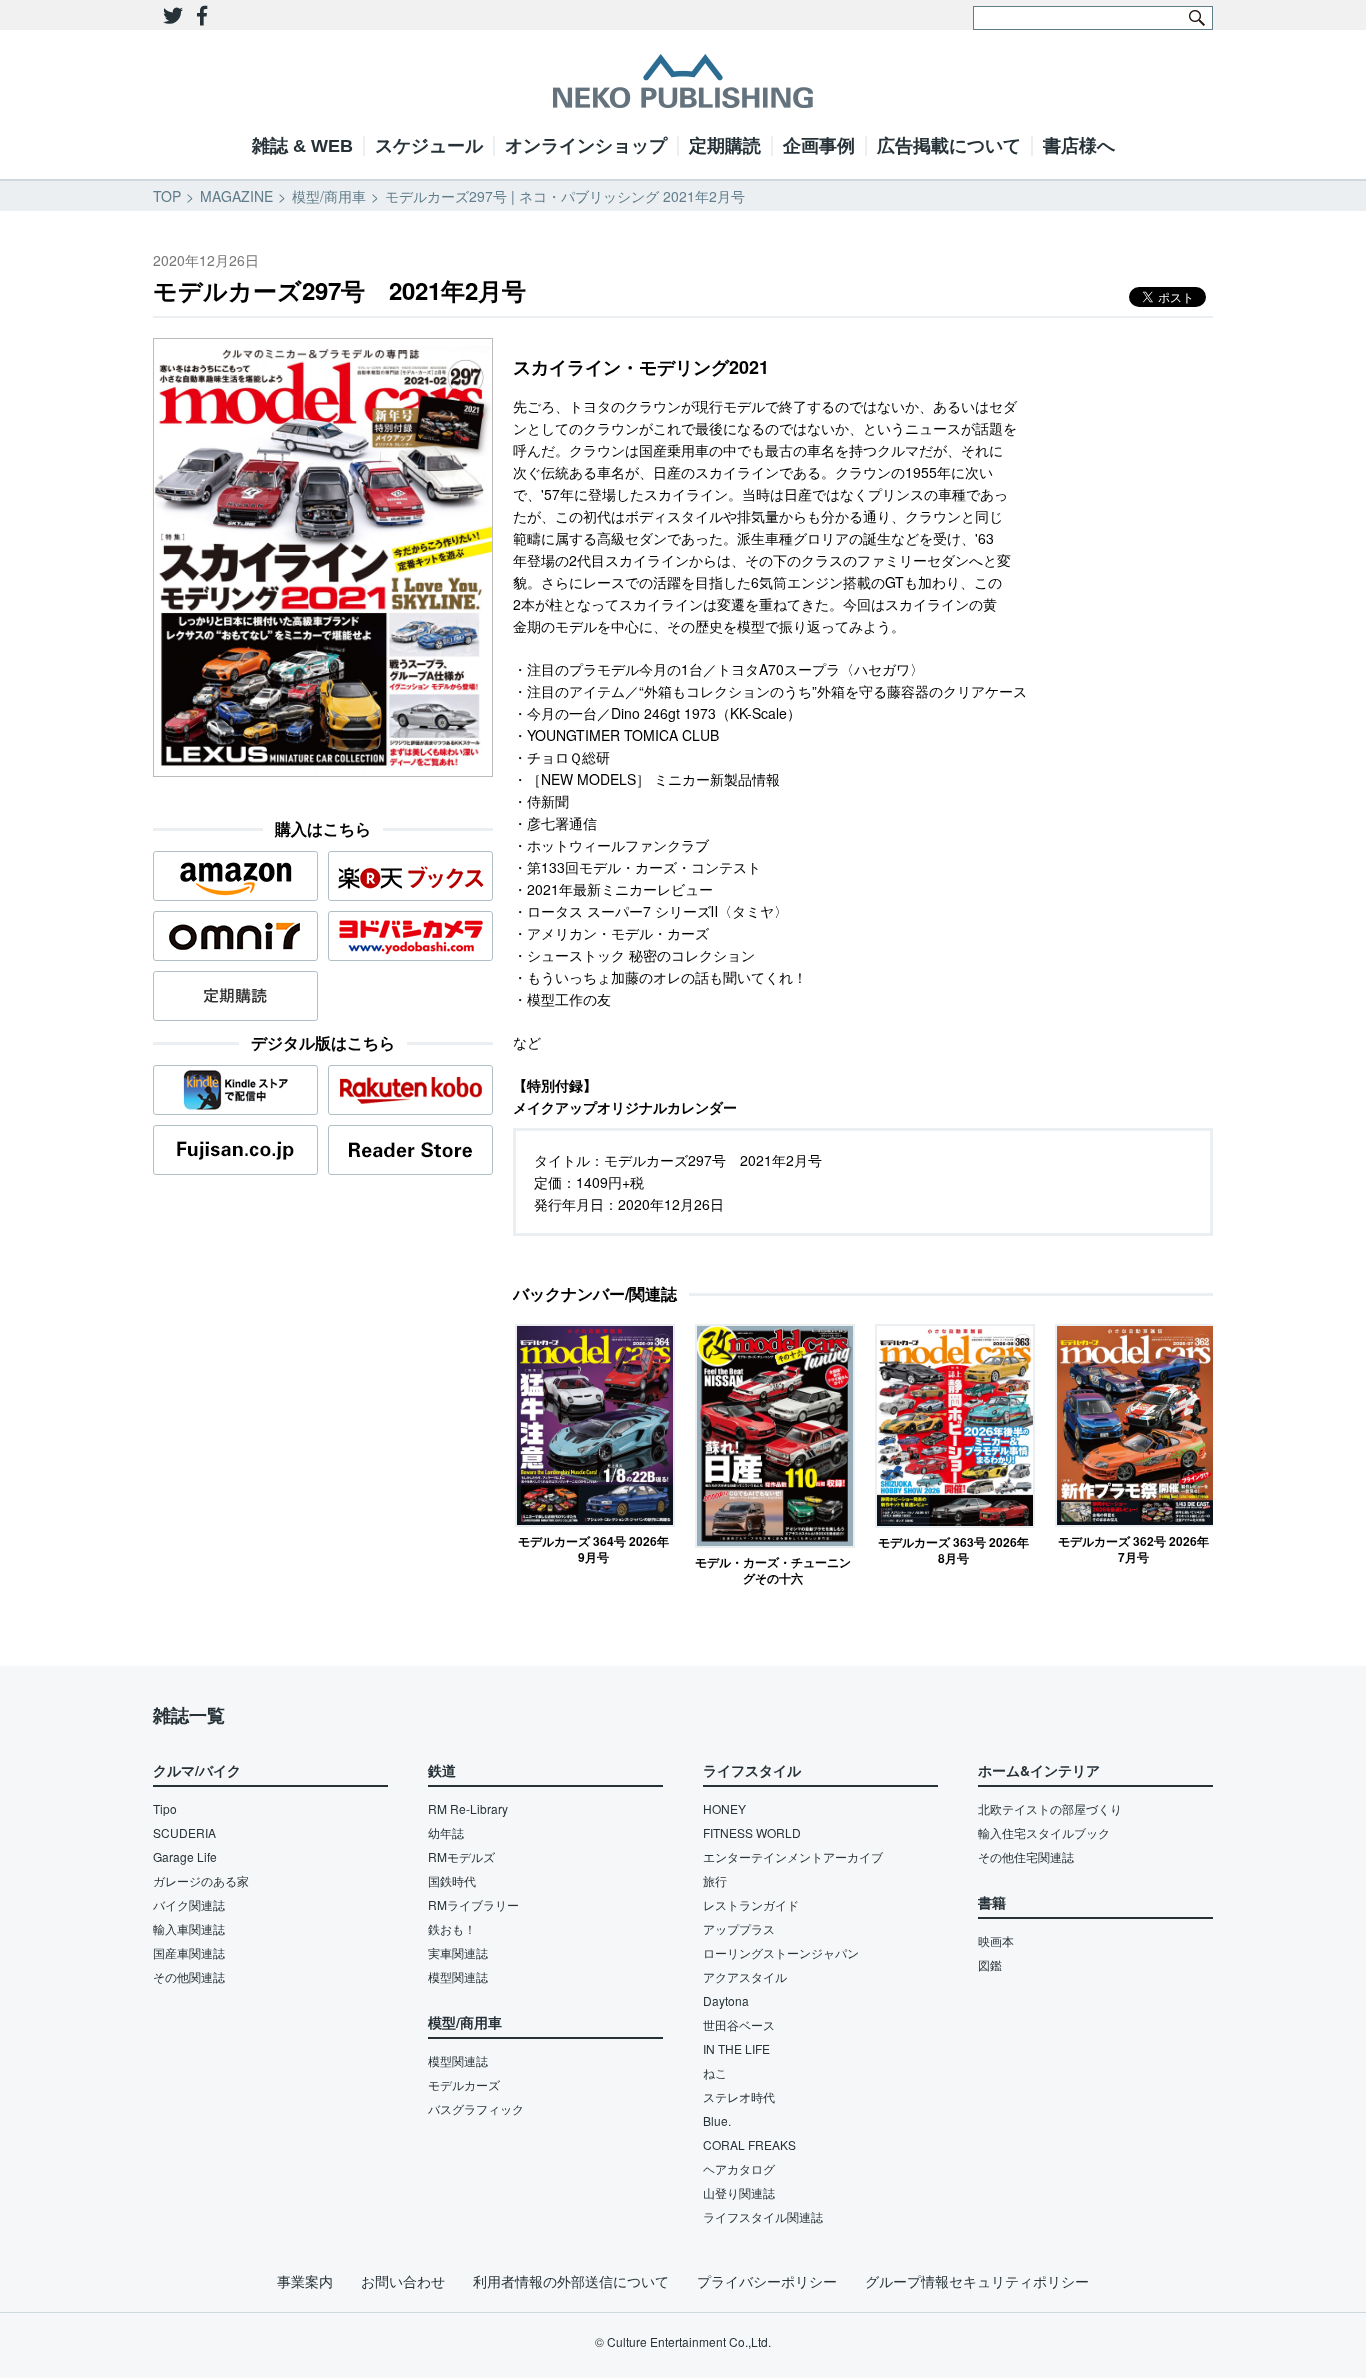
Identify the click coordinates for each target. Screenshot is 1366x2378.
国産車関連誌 (189, 1952)
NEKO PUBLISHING (683, 81)
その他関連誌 (189, 1976)
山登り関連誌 (739, 2192)
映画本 (996, 1940)
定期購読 (725, 146)
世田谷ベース (739, 2024)
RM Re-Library (468, 1808)
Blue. (717, 2120)
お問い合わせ (403, 2281)
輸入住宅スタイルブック (1044, 1832)
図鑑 (990, 1964)
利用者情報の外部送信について (571, 2281)
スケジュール (429, 146)
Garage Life (185, 1856)
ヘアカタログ (739, 2168)
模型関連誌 (458, 1976)
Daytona (726, 2000)
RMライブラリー (473, 1904)
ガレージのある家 (201, 1880)
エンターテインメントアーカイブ (793, 1856)
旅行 (715, 1880)
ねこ (715, 2072)
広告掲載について (949, 146)
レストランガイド (751, 1904)
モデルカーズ (464, 2084)
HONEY (724, 1808)
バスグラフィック (476, 2108)
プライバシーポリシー (767, 2281)
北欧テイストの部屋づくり (1050, 1808)
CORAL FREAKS (749, 2144)
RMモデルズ (461, 1856)
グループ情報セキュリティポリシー (977, 2281)
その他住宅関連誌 (1026, 1856)
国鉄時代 (452, 1880)
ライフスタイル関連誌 (763, 2216)
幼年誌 (446, 1832)
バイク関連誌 (189, 1904)
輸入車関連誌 (189, 1928)
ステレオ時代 (739, 2096)
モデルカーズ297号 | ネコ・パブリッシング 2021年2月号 (565, 196)
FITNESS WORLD (752, 1832)
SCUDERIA (184, 1832)
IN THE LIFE (736, 2048)
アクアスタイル (745, 1976)
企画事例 (819, 146)
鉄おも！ (452, 1928)
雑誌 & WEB (302, 146)
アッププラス (739, 1928)
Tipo (165, 1808)
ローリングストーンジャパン (781, 1952)
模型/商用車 (329, 196)
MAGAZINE (236, 196)
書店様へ (1079, 146)
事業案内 (305, 2281)
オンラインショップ (586, 146)
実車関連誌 (458, 1952)
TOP (167, 196)
